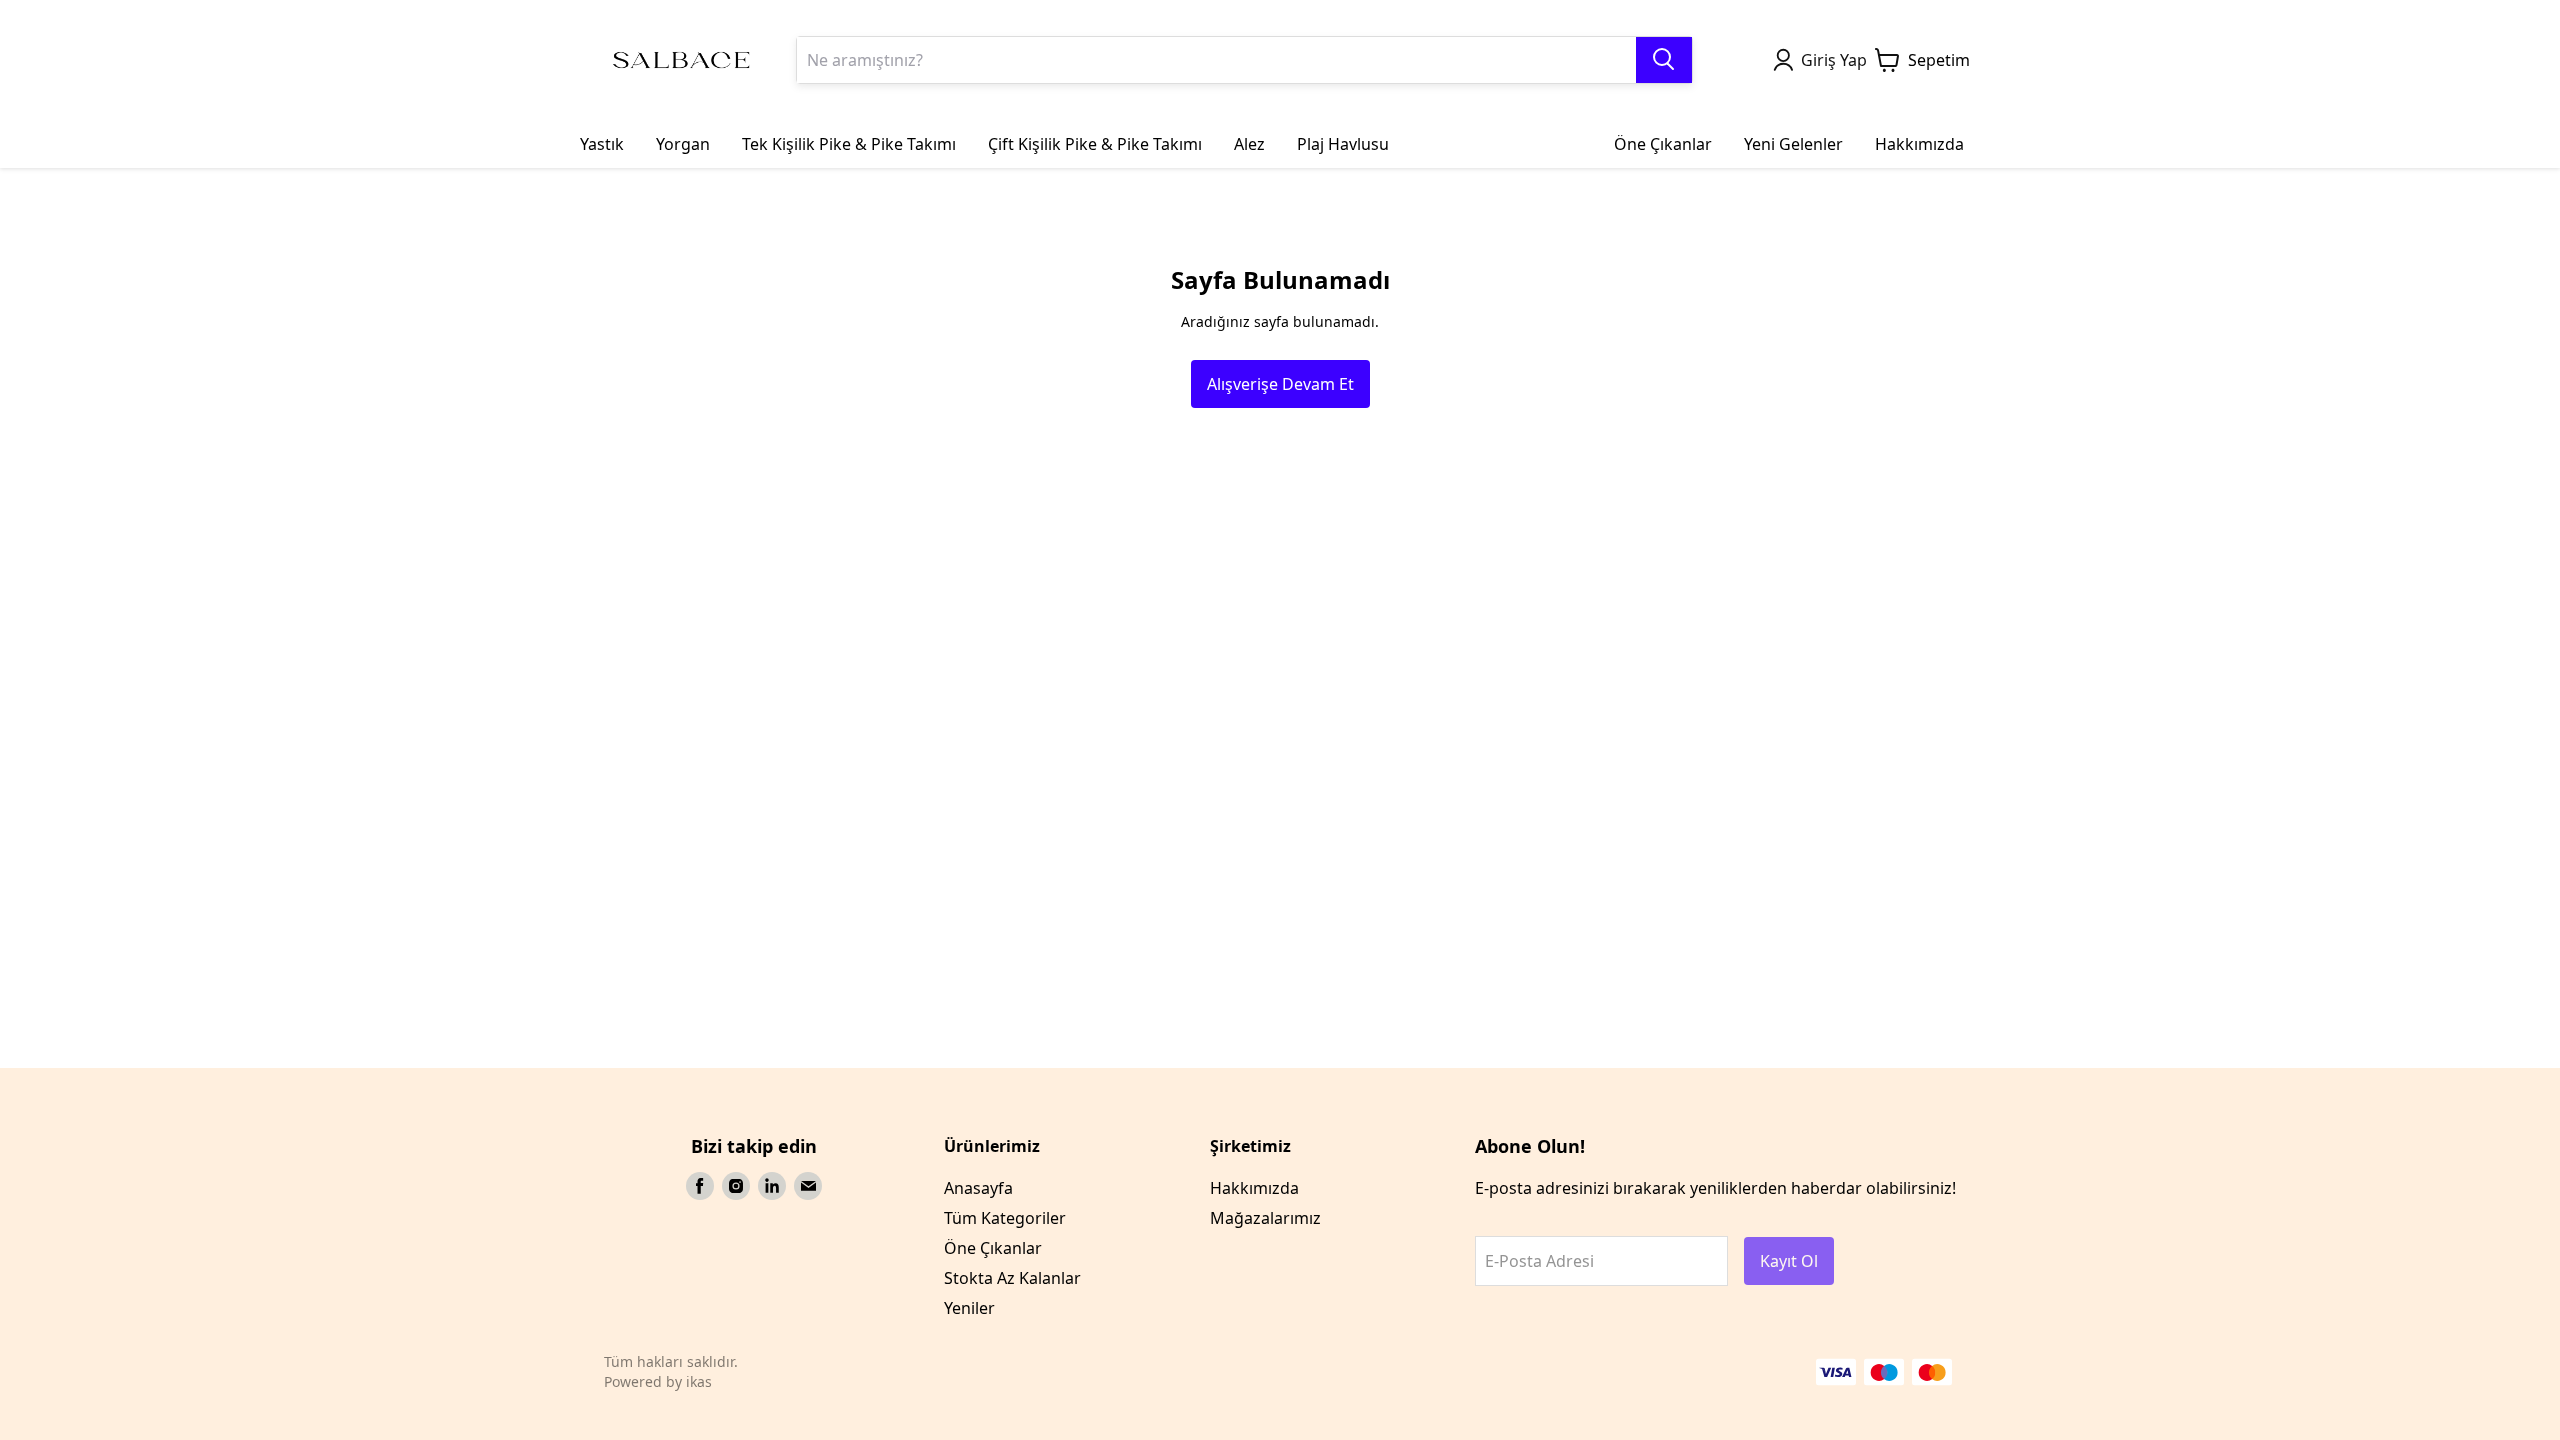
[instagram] (736, 1186)
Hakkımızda (1254, 1188)
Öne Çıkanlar (993, 1248)
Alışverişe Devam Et (1280, 384)
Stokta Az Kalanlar (1012, 1278)
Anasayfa (978, 1188)
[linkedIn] (772, 1186)
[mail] (808, 1186)
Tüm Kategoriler (1005, 1218)
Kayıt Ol (1789, 1261)
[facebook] (700, 1186)
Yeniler (969, 1308)
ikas (699, 1381)
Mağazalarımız (1265, 1218)
